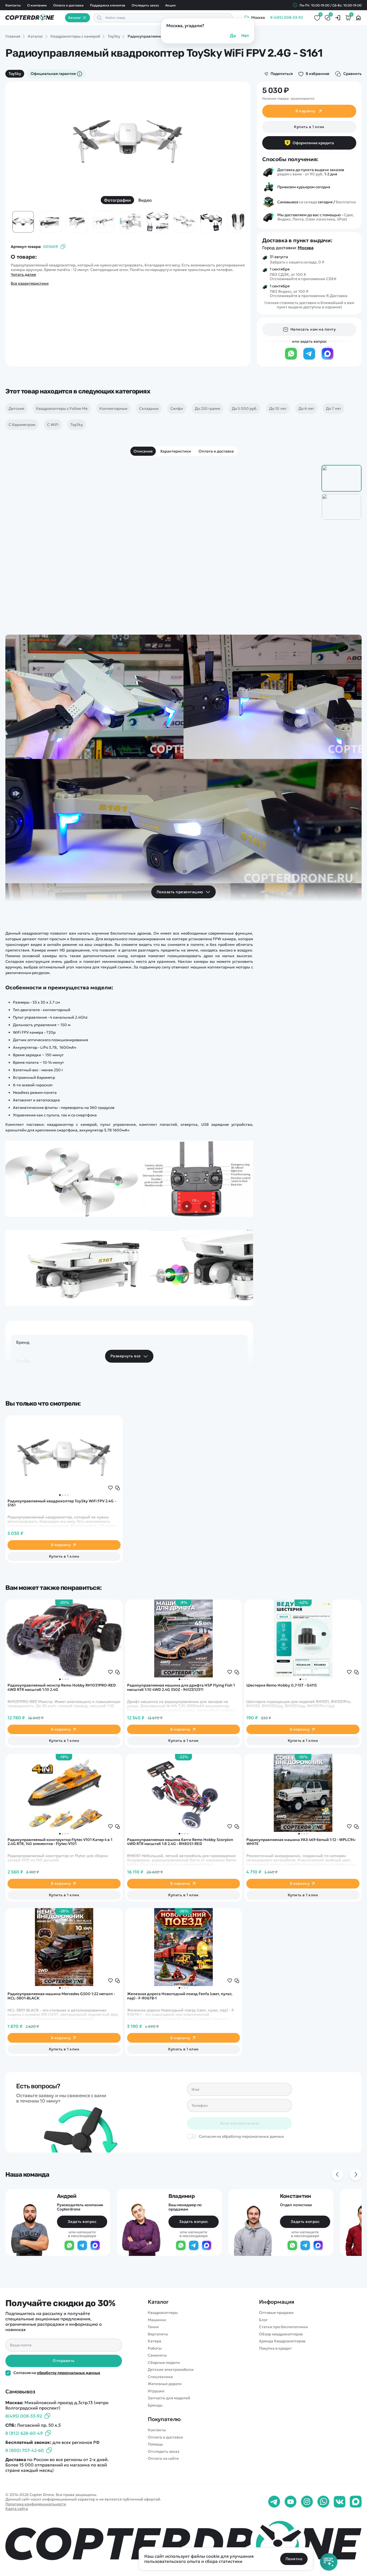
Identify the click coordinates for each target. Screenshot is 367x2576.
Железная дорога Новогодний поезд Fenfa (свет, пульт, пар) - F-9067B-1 (180, 1996)
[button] (60, 1495)
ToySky (15, 74)
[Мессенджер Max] (328, 359)
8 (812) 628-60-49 (24, 2433)
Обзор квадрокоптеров (281, 2334)
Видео (145, 200)
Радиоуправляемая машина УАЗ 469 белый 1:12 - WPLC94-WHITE (301, 1842)
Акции (170, 5)
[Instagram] (307, 2502)
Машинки (157, 2320)
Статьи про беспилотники (283, 2327)
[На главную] (183, 2543)
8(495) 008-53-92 (24, 2416)
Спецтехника (160, 2377)
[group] (128, 138)
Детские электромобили (171, 2370)
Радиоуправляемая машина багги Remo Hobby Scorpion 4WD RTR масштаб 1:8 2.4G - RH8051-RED (180, 1842)
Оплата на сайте (163, 2459)
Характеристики (176, 451)
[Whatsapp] (323, 2502)
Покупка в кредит (275, 2348)
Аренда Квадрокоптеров (282, 2341)
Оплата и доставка (68, 5)
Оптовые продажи (276, 2313)
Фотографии (117, 200)
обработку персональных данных (69, 2373)
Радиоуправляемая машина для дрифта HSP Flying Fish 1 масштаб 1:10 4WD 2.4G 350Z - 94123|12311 (181, 1687)
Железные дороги (165, 2384)
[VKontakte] (340, 2502)
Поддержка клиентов (107, 5)
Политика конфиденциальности (36, 2504)
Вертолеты (158, 2334)
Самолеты (157, 2355)
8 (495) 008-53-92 (287, 18)
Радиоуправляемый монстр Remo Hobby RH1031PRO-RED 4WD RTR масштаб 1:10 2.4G (62, 1687)
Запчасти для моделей (169, 2398)
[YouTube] (291, 2502)
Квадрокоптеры (163, 2313)
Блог (263, 2320)
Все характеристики (30, 283)
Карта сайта (17, 2509)
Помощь (155, 2444)
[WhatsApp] (291, 359)
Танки (153, 2327)
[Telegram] (309, 359)
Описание (143, 451)
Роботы (155, 2348)
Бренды (155, 2405)
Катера (154, 2341)
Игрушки (156, 2391)
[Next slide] (232, 138)
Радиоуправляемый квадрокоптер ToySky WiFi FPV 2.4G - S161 (62, 1503)
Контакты (13, 5)
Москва (306, 248)
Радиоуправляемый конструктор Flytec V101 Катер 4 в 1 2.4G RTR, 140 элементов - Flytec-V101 (60, 1842)
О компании (37, 5)
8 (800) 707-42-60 (25, 2450)
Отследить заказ (145, 5)
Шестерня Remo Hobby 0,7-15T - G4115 (281, 1685)
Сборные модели (164, 2363)
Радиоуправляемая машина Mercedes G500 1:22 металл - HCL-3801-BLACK (61, 1996)
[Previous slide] (24, 138)
